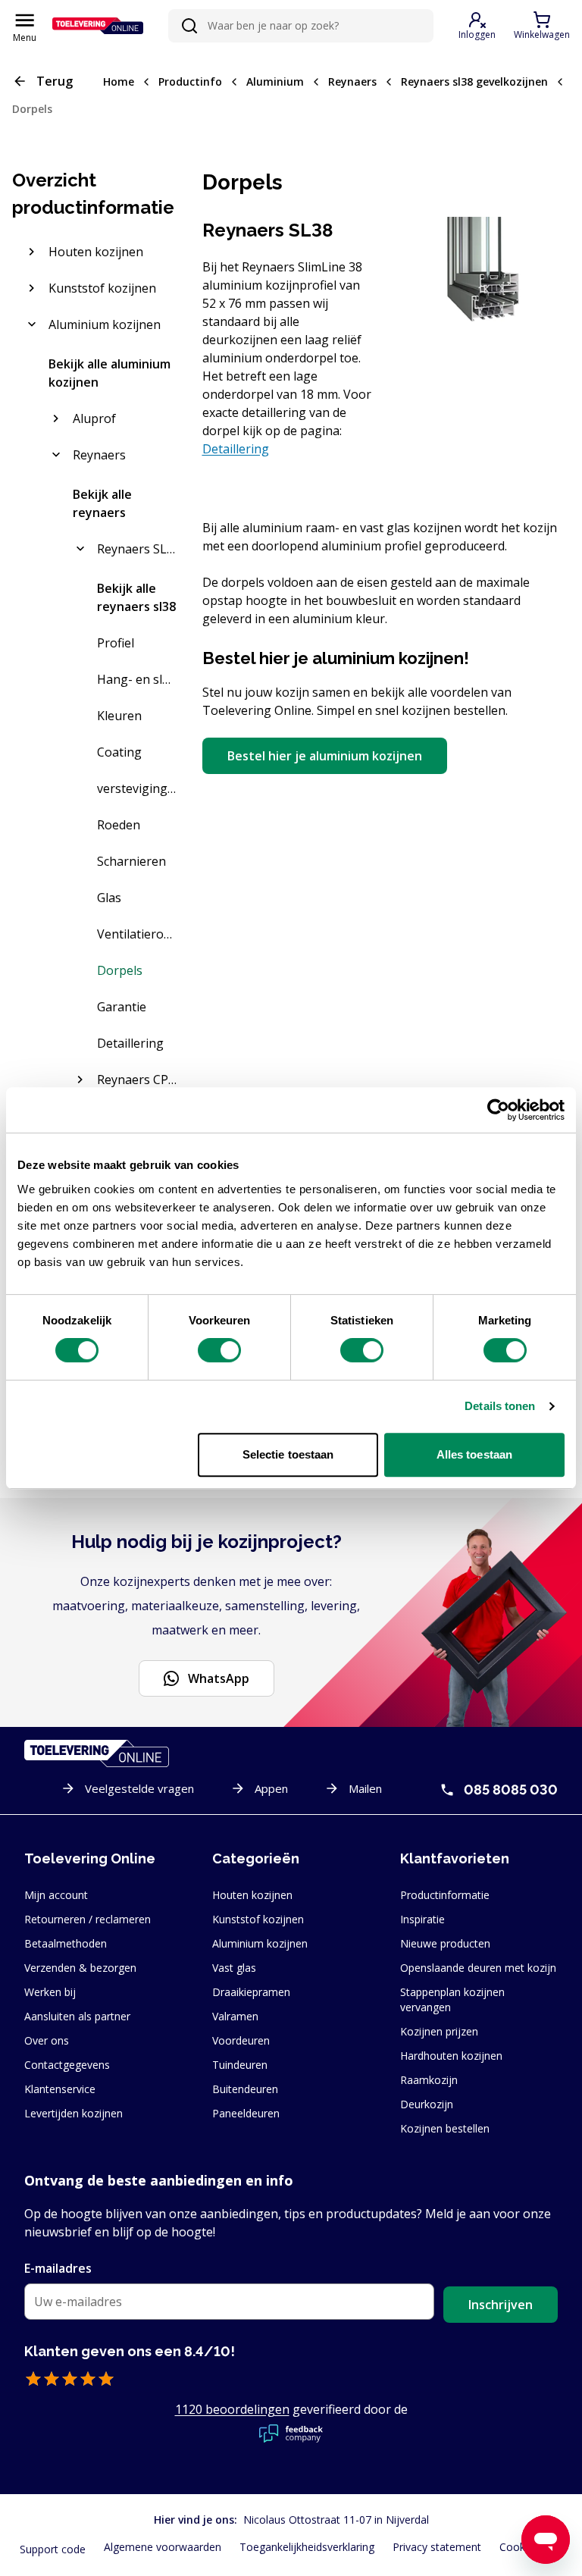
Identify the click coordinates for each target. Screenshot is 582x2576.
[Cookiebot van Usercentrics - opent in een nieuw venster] (498, 1110)
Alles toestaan (474, 1454)
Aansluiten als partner (77, 2016)
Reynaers (352, 81)
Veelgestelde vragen (139, 1788)
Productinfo (190, 81)
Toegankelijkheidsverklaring (307, 2547)
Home (119, 81)
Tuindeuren (240, 2065)
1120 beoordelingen (232, 2409)
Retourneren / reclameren (88, 1919)
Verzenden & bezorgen (80, 1968)
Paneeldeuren (246, 2113)
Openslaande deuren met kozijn (478, 1968)
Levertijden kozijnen (74, 2113)
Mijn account (56, 1895)
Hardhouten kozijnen (451, 2056)
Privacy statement (437, 2547)
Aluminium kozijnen (260, 1943)
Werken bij (50, 1992)
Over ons (47, 2040)
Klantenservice (60, 2089)
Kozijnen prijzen (439, 2031)
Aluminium (275, 81)
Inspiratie (422, 1919)
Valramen (235, 2016)
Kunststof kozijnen (258, 1919)
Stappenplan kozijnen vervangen (452, 1999)
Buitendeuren (245, 2089)
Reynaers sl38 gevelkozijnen (474, 81)
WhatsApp (219, 1678)
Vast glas (234, 1968)
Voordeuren (241, 2040)
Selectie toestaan (288, 1454)
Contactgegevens (67, 2065)
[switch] (219, 1350)
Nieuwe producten (445, 1943)
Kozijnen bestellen (445, 2128)
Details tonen (500, 1406)
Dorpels (32, 109)
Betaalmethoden (66, 1943)
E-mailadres (58, 2268)
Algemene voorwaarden (163, 2547)
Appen (271, 1788)
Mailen (365, 1788)
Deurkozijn (427, 2104)
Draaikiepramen (251, 1992)
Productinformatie (445, 1895)
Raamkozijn (429, 2080)
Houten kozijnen (252, 1895)
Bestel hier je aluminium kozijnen (325, 756)
